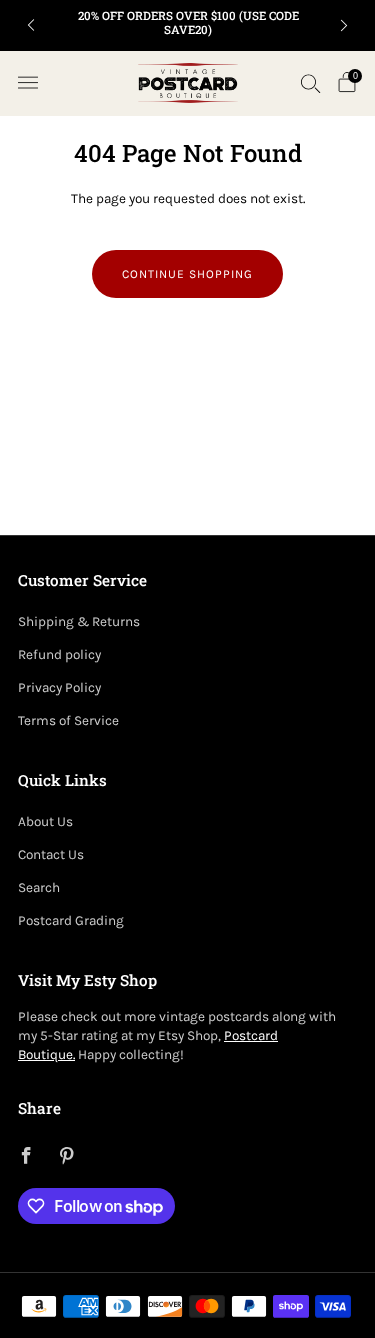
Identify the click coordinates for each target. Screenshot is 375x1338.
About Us (45, 821)
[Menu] (28, 83)
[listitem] (188, 25)
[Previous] (31, 25)
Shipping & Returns (79, 621)
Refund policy (59, 654)
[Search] (311, 83)
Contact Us (51, 854)
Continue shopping (187, 274)
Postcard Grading (71, 920)
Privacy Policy (59, 687)
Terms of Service (68, 720)
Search (39, 887)
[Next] (344, 25)
